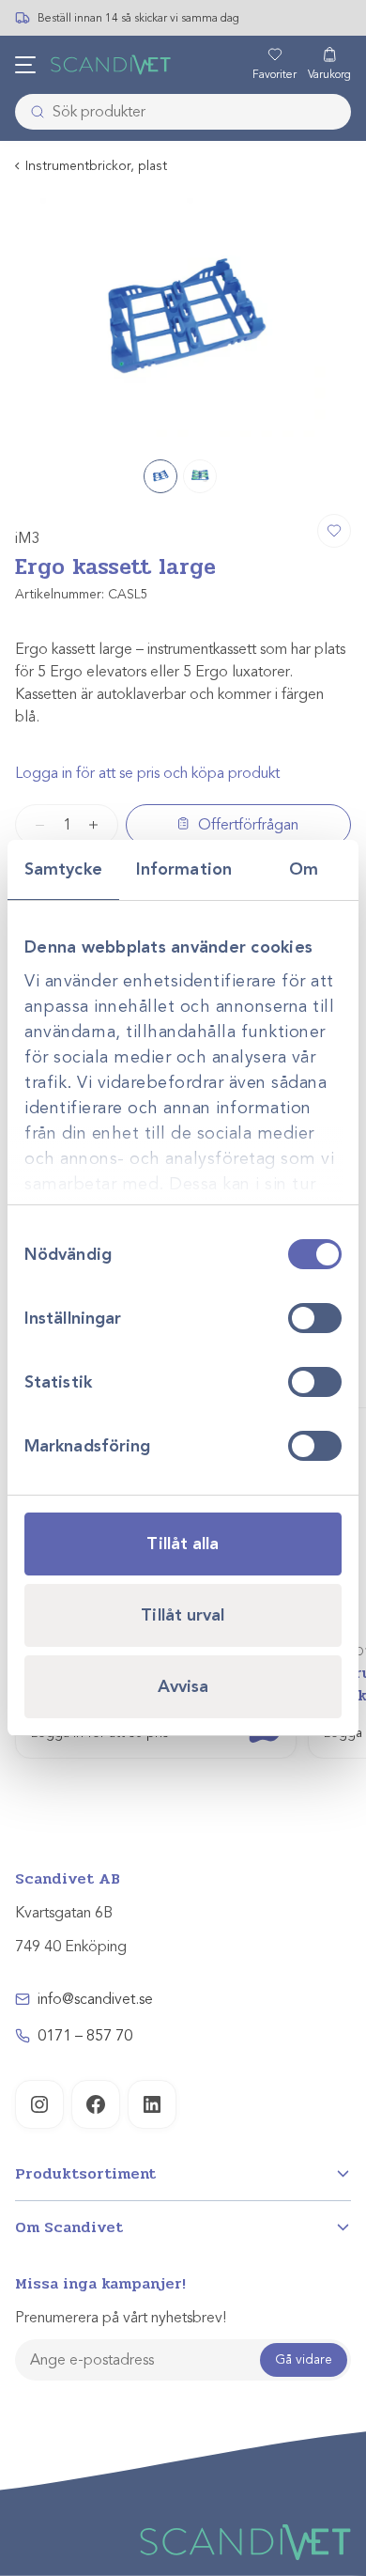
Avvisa (183, 1686)
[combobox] (183, 112)
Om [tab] (304, 869)
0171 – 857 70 (85, 2036)
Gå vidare (304, 2359)
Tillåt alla (183, 1544)
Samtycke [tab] (63, 869)
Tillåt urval (183, 1615)
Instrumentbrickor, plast (96, 166)
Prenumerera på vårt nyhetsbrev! (121, 2318)
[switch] (315, 1318)
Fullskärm (292, 420)
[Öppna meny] (25, 65)
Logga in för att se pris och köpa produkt (147, 773)
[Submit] (32, 112)
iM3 (28, 538)
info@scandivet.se (95, 1999)
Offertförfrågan (248, 825)
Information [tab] (184, 869)
